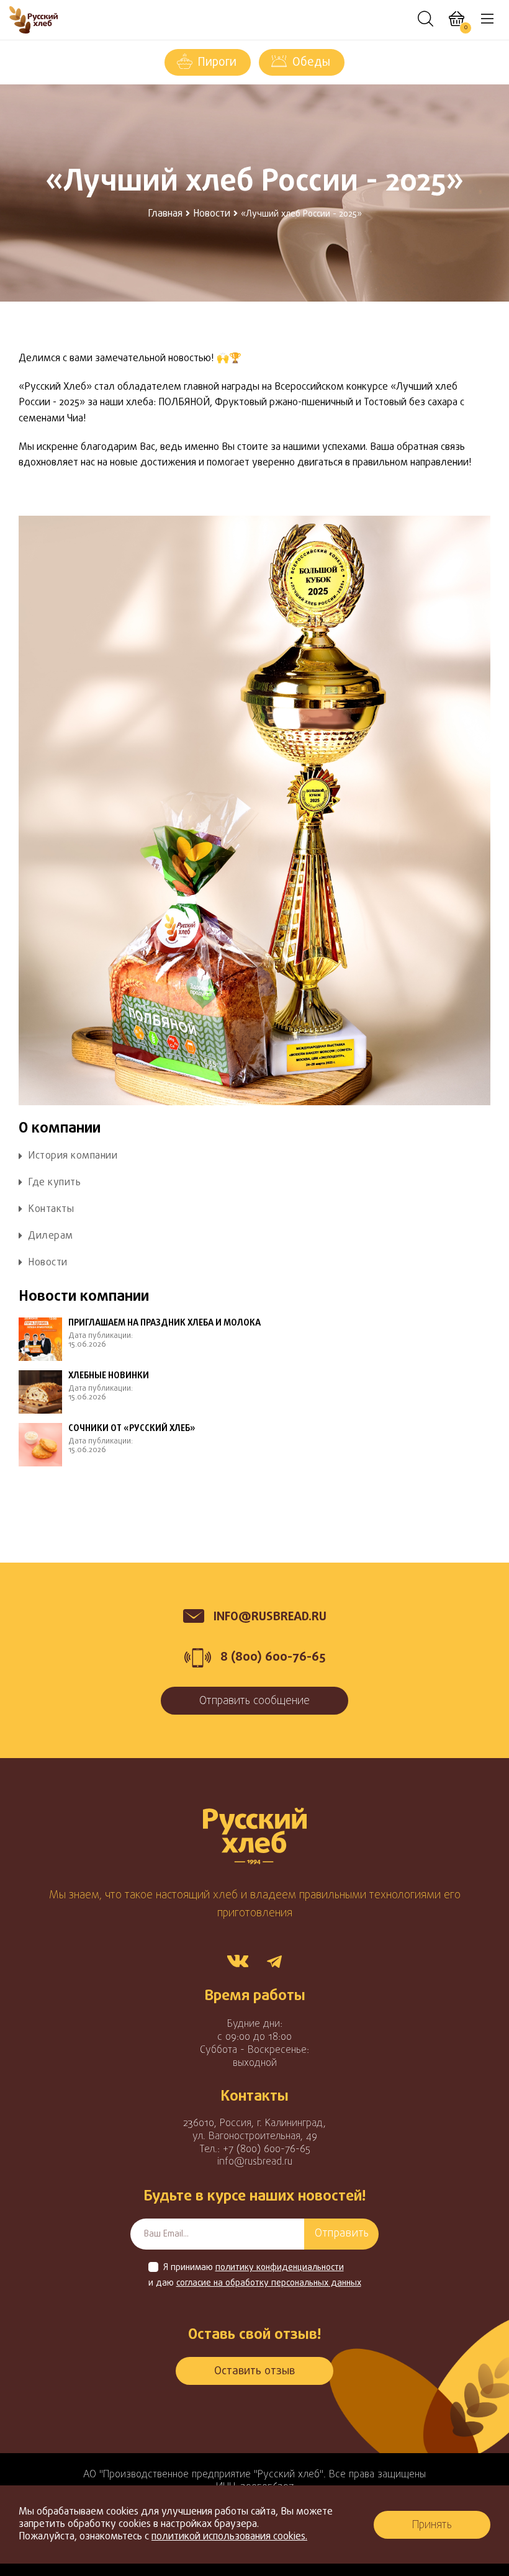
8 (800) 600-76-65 (273, 1657)
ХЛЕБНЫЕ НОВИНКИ (109, 1376)
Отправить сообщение (254, 1701)
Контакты (51, 1210)
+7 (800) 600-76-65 (267, 2150)
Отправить (342, 2234)
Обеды (311, 63)
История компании (73, 1156)
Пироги (217, 63)
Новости (212, 214)
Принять (432, 2525)
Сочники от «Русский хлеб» (132, 1429)
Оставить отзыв (254, 2372)
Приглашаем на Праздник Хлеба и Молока (164, 1324)
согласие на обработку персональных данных (269, 2284)
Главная (165, 214)
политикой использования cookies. (229, 2537)
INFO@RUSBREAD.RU (270, 1617)
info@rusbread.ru (255, 2162)
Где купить (54, 1183)
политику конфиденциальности (280, 2268)
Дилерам (51, 1236)
